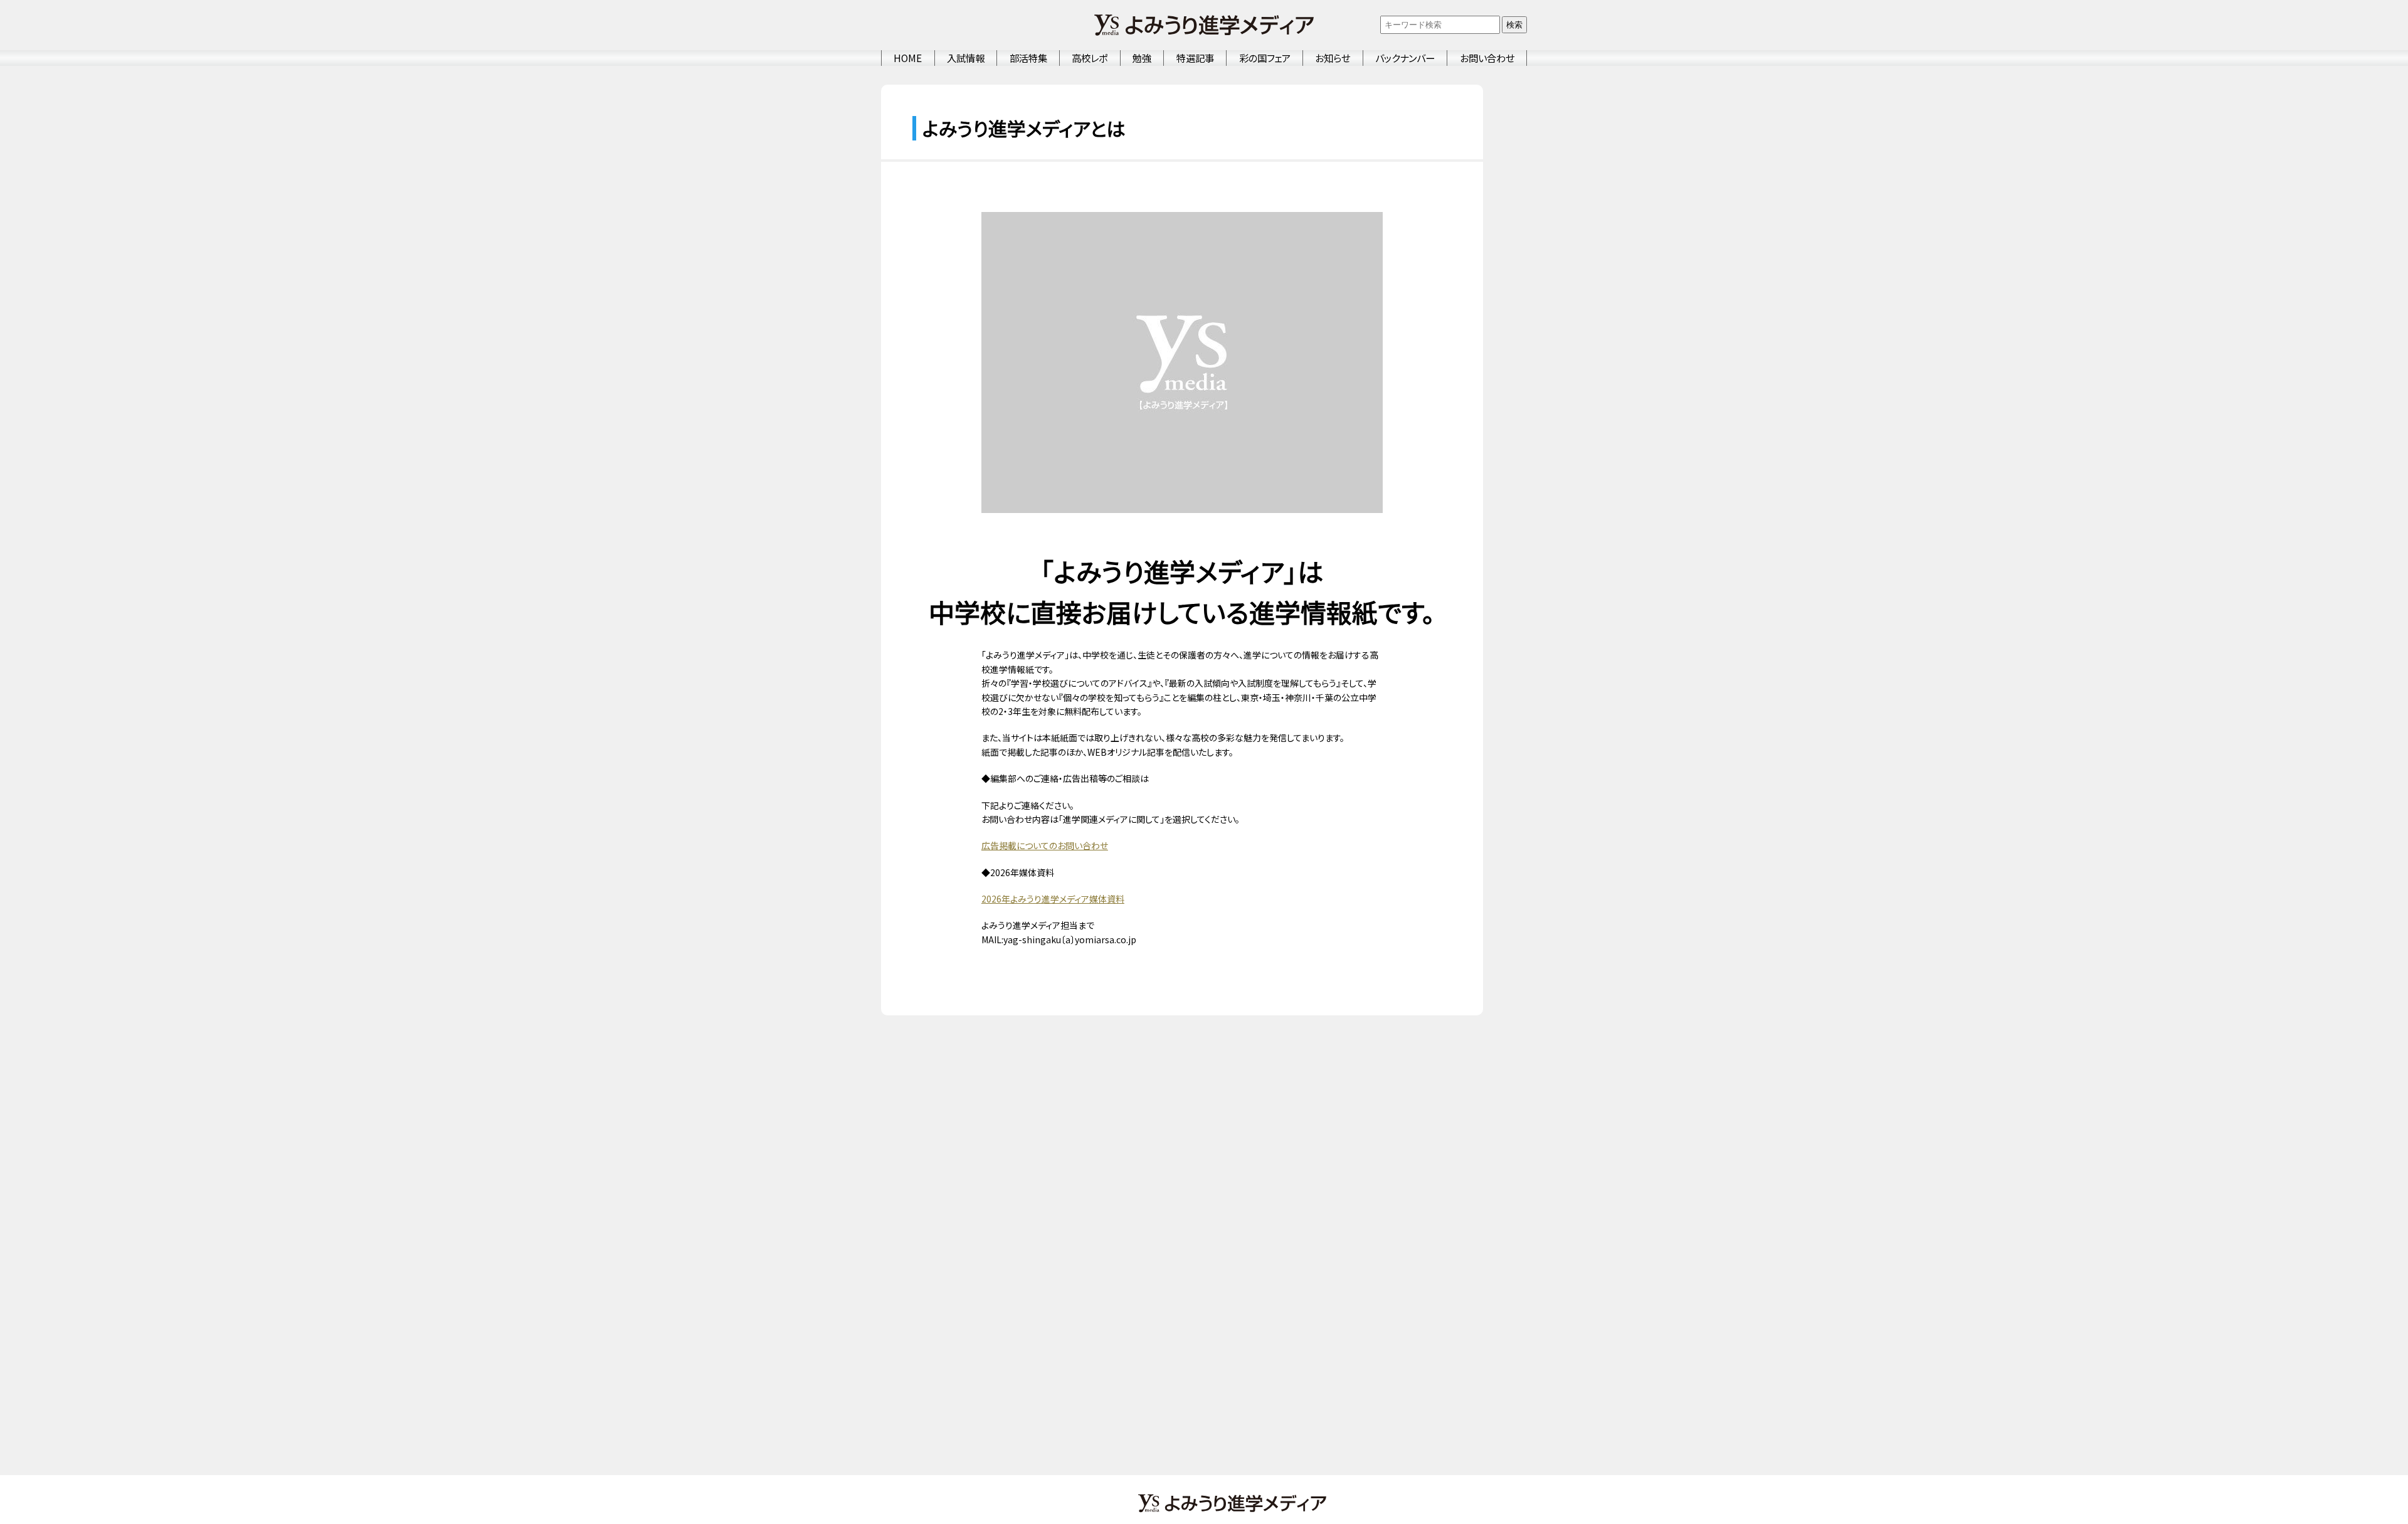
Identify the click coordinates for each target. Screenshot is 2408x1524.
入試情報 (966, 58)
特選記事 (1195, 58)
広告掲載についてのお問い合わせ (1045, 845)
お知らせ (1333, 58)
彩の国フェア (1265, 58)
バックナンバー (1405, 58)
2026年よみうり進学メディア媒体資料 (1053, 899)
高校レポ (1090, 58)
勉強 (1142, 58)
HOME (908, 58)
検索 (1514, 25)
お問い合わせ (1487, 58)
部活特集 (1028, 58)
